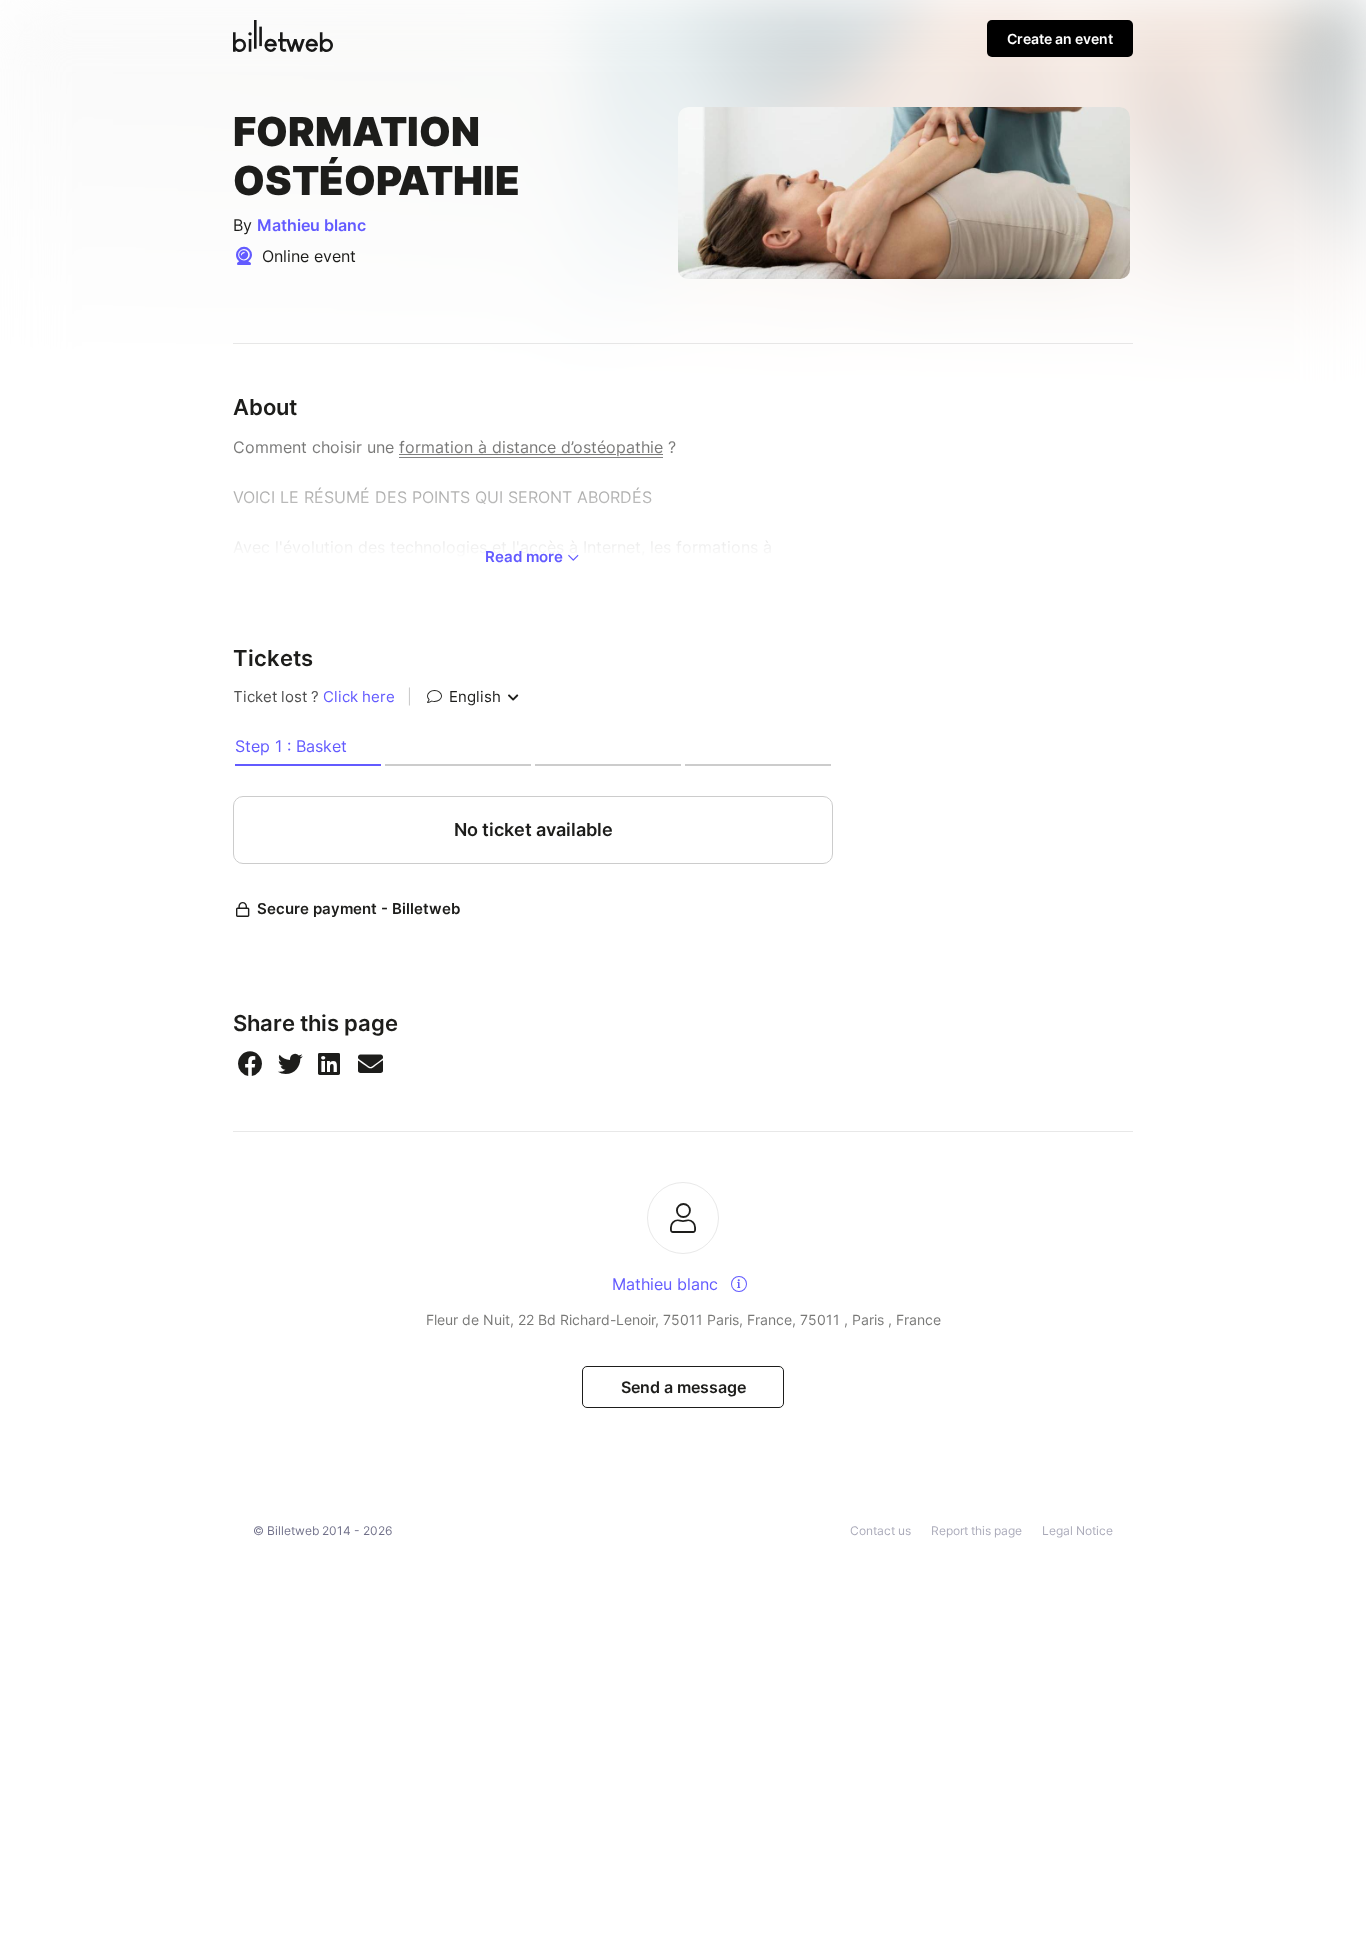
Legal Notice (1077, 1530)
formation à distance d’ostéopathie (531, 447)
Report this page (976, 1530)
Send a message (683, 1387)
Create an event (1060, 38)
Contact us (880, 1530)
